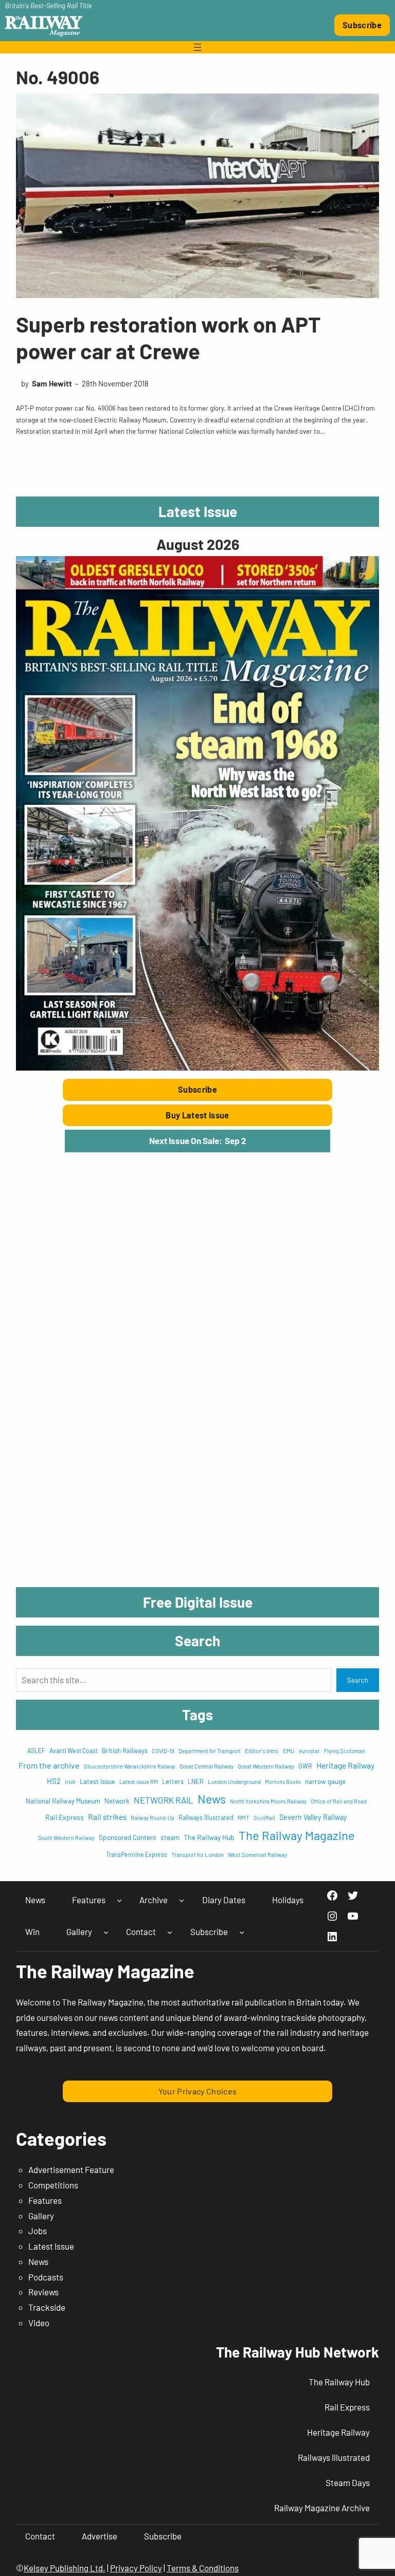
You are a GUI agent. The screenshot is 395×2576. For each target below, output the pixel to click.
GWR (305, 1766)
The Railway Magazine (297, 1835)
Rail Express (65, 1817)
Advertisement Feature (71, 2169)
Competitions (53, 2185)
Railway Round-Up (152, 1818)
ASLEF (36, 1751)
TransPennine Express (137, 1854)
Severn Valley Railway (313, 1817)
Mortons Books (283, 1782)
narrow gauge (325, 1781)
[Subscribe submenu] (242, 1932)
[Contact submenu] (170, 1932)
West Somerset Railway (257, 1855)
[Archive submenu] (182, 1900)
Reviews (43, 2292)
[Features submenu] (119, 1900)
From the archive (49, 1765)
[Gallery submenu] (106, 1932)
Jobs (38, 2231)
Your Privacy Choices (198, 2091)
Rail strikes (107, 1817)
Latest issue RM (139, 1782)
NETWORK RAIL (164, 1800)
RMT (244, 1817)
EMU (289, 1751)
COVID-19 (163, 1751)
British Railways (125, 1751)
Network (117, 1801)
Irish (70, 1782)
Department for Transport (210, 1751)
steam (170, 1837)
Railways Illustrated (206, 1817)
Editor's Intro (262, 1751)
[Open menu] (197, 47)
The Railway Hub (209, 1837)
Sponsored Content (128, 1837)
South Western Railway (66, 1838)
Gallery (41, 2216)
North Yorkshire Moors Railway (268, 1801)
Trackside (47, 2307)
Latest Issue (51, 2246)
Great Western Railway (266, 1766)
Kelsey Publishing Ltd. (65, 2568)
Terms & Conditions (203, 2568)
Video (39, 2323)
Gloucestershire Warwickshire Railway (130, 1766)
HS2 (54, 1781)
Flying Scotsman (345, 1751)
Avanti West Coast (74, 1751)
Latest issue (97, 1781)
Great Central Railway (207, 1766)
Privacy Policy (136, 2568)
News (212, 1799)
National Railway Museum (63, 1801)
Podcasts (46, 2277)
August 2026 (198, 544)
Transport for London (197, 1854)
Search (358, 1680)
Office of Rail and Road (339, 1801)
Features (45, 2200)
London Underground (234, 1781)
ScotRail (264, 1818)
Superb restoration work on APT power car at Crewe (168, 337)
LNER (196, 1781)
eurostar (309, 1751)
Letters (173, 1781)
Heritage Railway (345, 1765)
